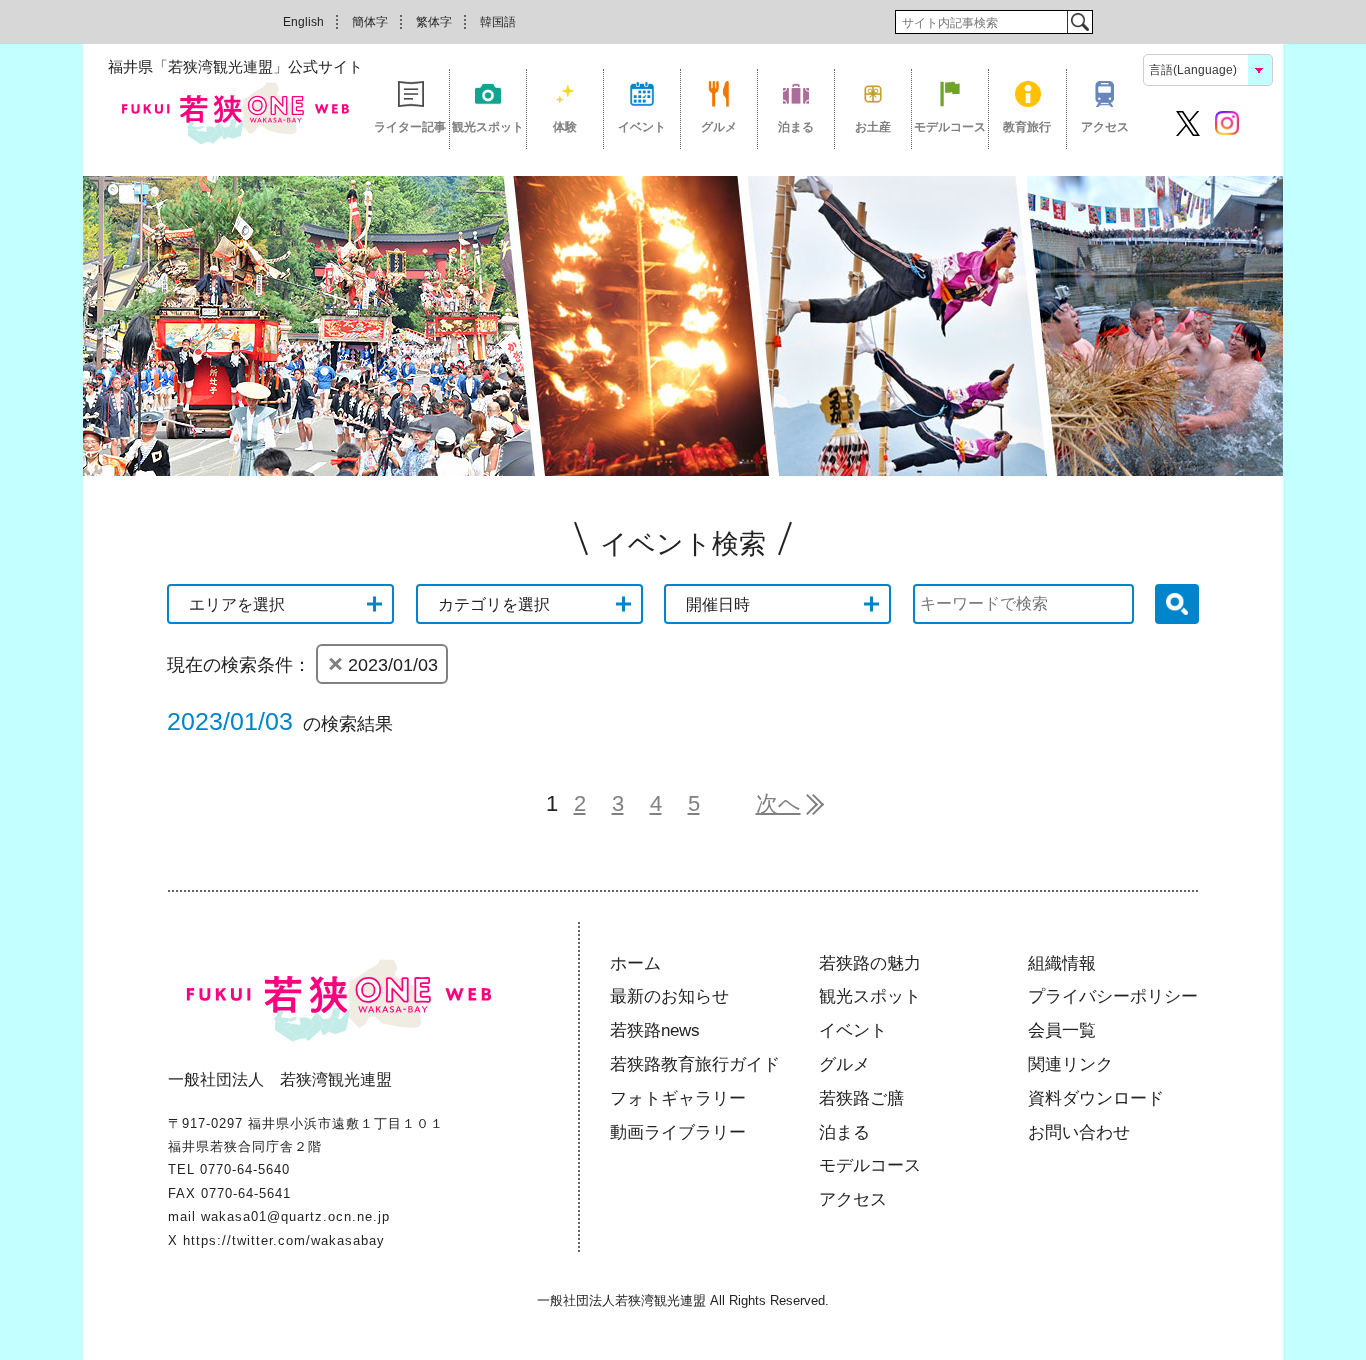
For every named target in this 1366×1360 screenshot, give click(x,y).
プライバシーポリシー (1113, 996)
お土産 (873, 127)
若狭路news (655, 1030)
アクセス (1105, 127)
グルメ (719, 127)
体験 (565, 127)
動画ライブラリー (678, 1132)
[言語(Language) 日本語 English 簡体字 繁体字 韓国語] (1208, 68)
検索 (1079, 22)
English (303, 22)
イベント (642, 127)
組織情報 (1062, 963)
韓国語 (498, 22)
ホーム (635, 963)
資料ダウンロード (1096, 1098)
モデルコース (950, 127)
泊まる (796, 127)
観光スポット (488, 127)
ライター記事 (410, 127)
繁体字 (434, 22)
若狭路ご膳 (861, 1098)
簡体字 (370, 22)
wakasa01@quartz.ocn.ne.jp (295, 1216)
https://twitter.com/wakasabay (284, 1240)
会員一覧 (1062, 1030)
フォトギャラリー (678, 1098)
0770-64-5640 (245, 1169)
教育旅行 (1027, 127)
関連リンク (1070, 1064)
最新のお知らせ (669, 996)
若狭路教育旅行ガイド (695, 1064)
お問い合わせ (1079, 1132)
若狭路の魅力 (870, 963)
